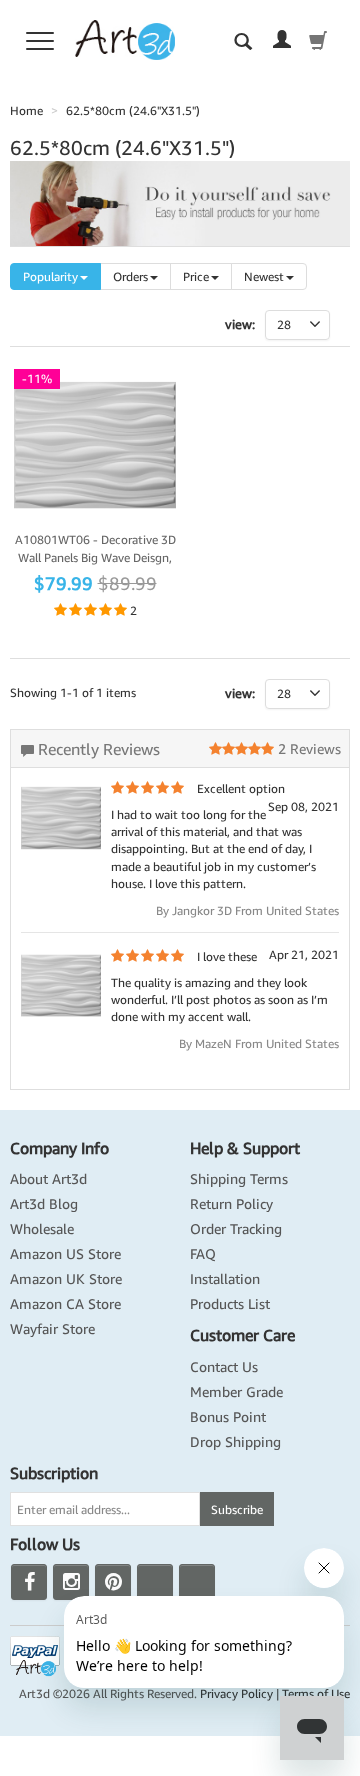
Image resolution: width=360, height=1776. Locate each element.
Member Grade (236, 1392)
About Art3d (48, 1179)
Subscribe (237, 1509)
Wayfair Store (52, 1329)
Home (26, 110)
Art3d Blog (44, 1204)
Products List (230, 1304)
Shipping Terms (239, 1179)
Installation (225, 1279)
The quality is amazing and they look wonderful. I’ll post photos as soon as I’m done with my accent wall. (219, 999)
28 (284, 693)
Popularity (50, 276)
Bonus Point (228, 1417)
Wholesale (42, 1229)
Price (196, 276)
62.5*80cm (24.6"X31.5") (133, 110)
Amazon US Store (65, 1254)
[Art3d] (125, 38)
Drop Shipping (235, 1442)
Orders (130, 276)
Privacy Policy (236, 1693)
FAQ (203, 1254)
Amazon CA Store (65, 1304)
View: (240, 324)
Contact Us (224, 1367)
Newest (264, 276)
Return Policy (231, 1204)
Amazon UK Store (66, 1279)
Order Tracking (236, 1229)
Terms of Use (316, 1693)
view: (240, 693)
